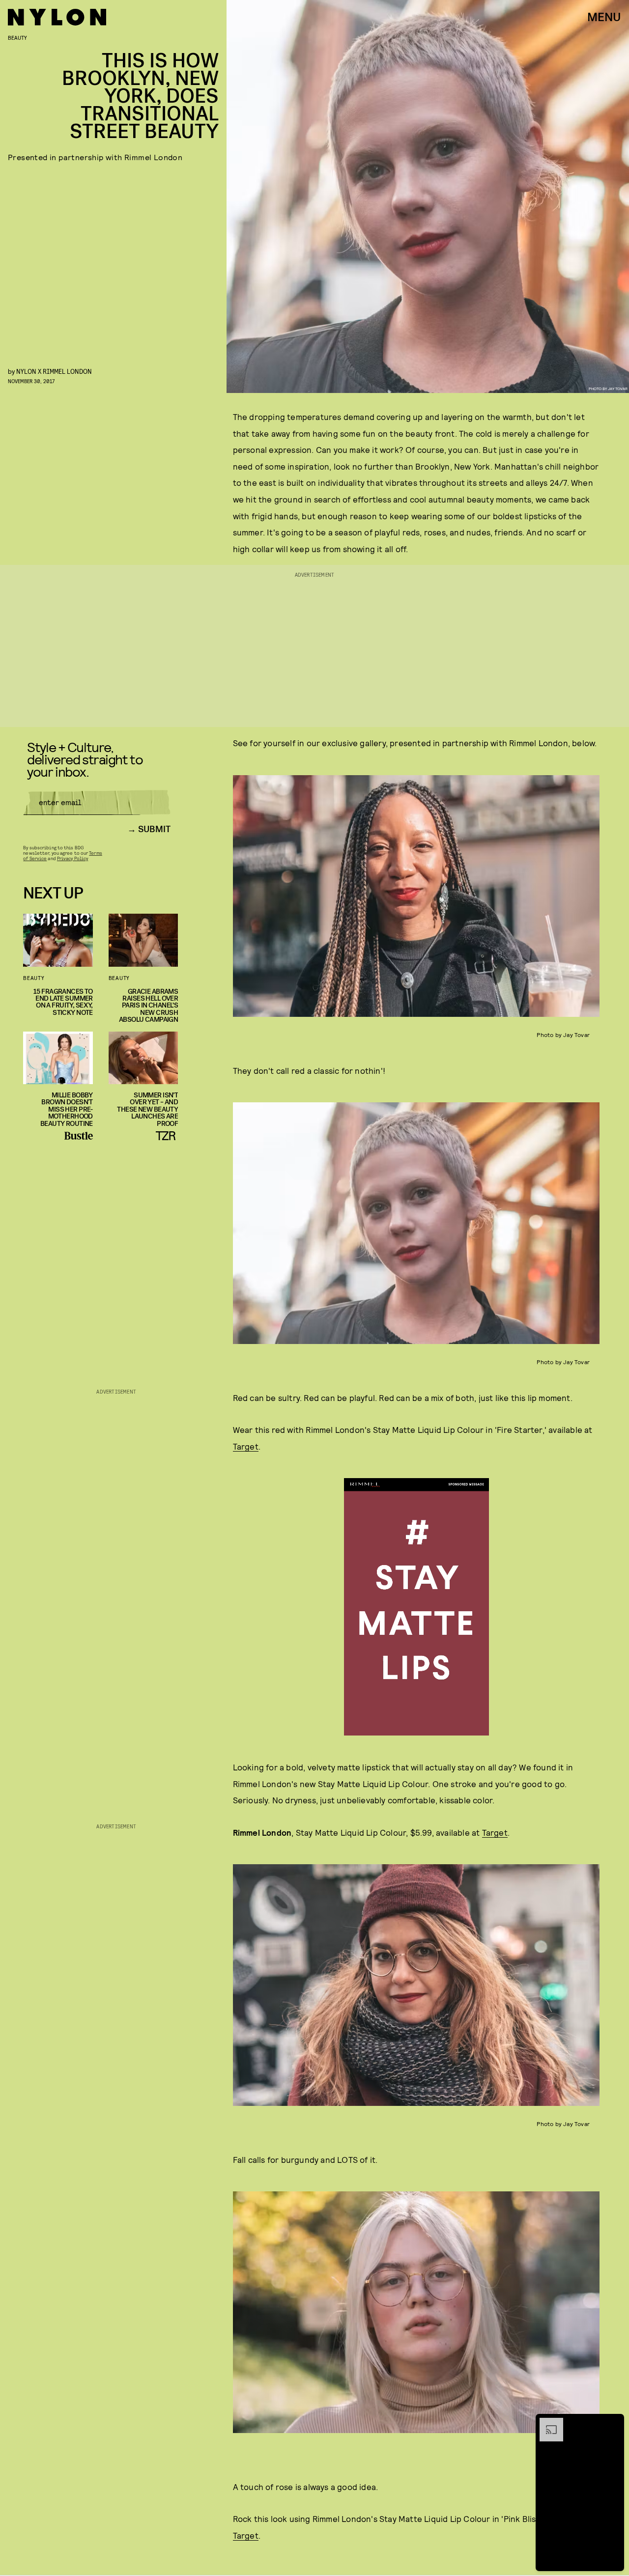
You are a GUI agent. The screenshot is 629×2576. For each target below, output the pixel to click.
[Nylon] (57, 17)
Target (246, 1446)
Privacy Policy (72, 858)
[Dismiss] (613, 2423)
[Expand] (546, 2423)
